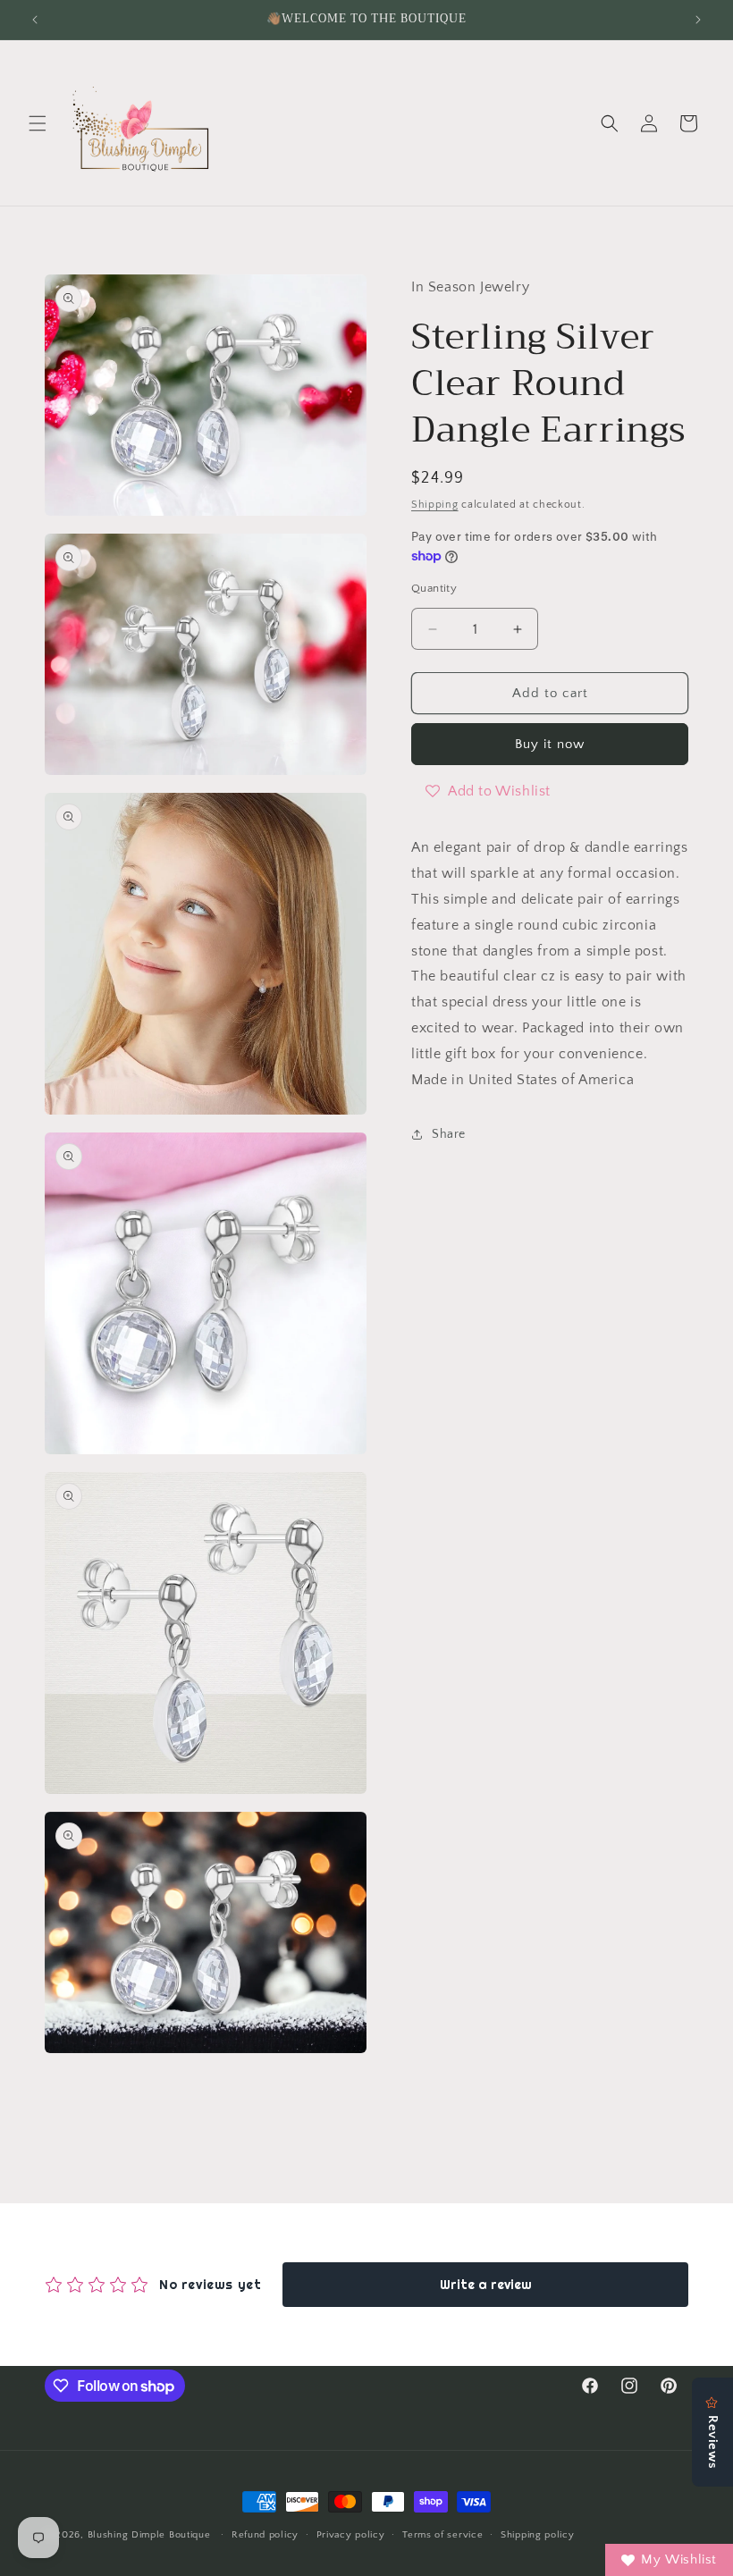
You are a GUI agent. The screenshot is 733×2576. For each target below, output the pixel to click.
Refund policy (265, 2535)
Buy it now (550, 744)
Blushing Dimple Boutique (149, 2535)
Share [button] (449, 1134)
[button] (38, 123)
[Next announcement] (698, 20)
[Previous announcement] (35, 20)
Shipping (435, 505)
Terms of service (442, 2535)
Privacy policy (351, 2535)
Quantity (434, 588)
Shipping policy (538, 2535)
